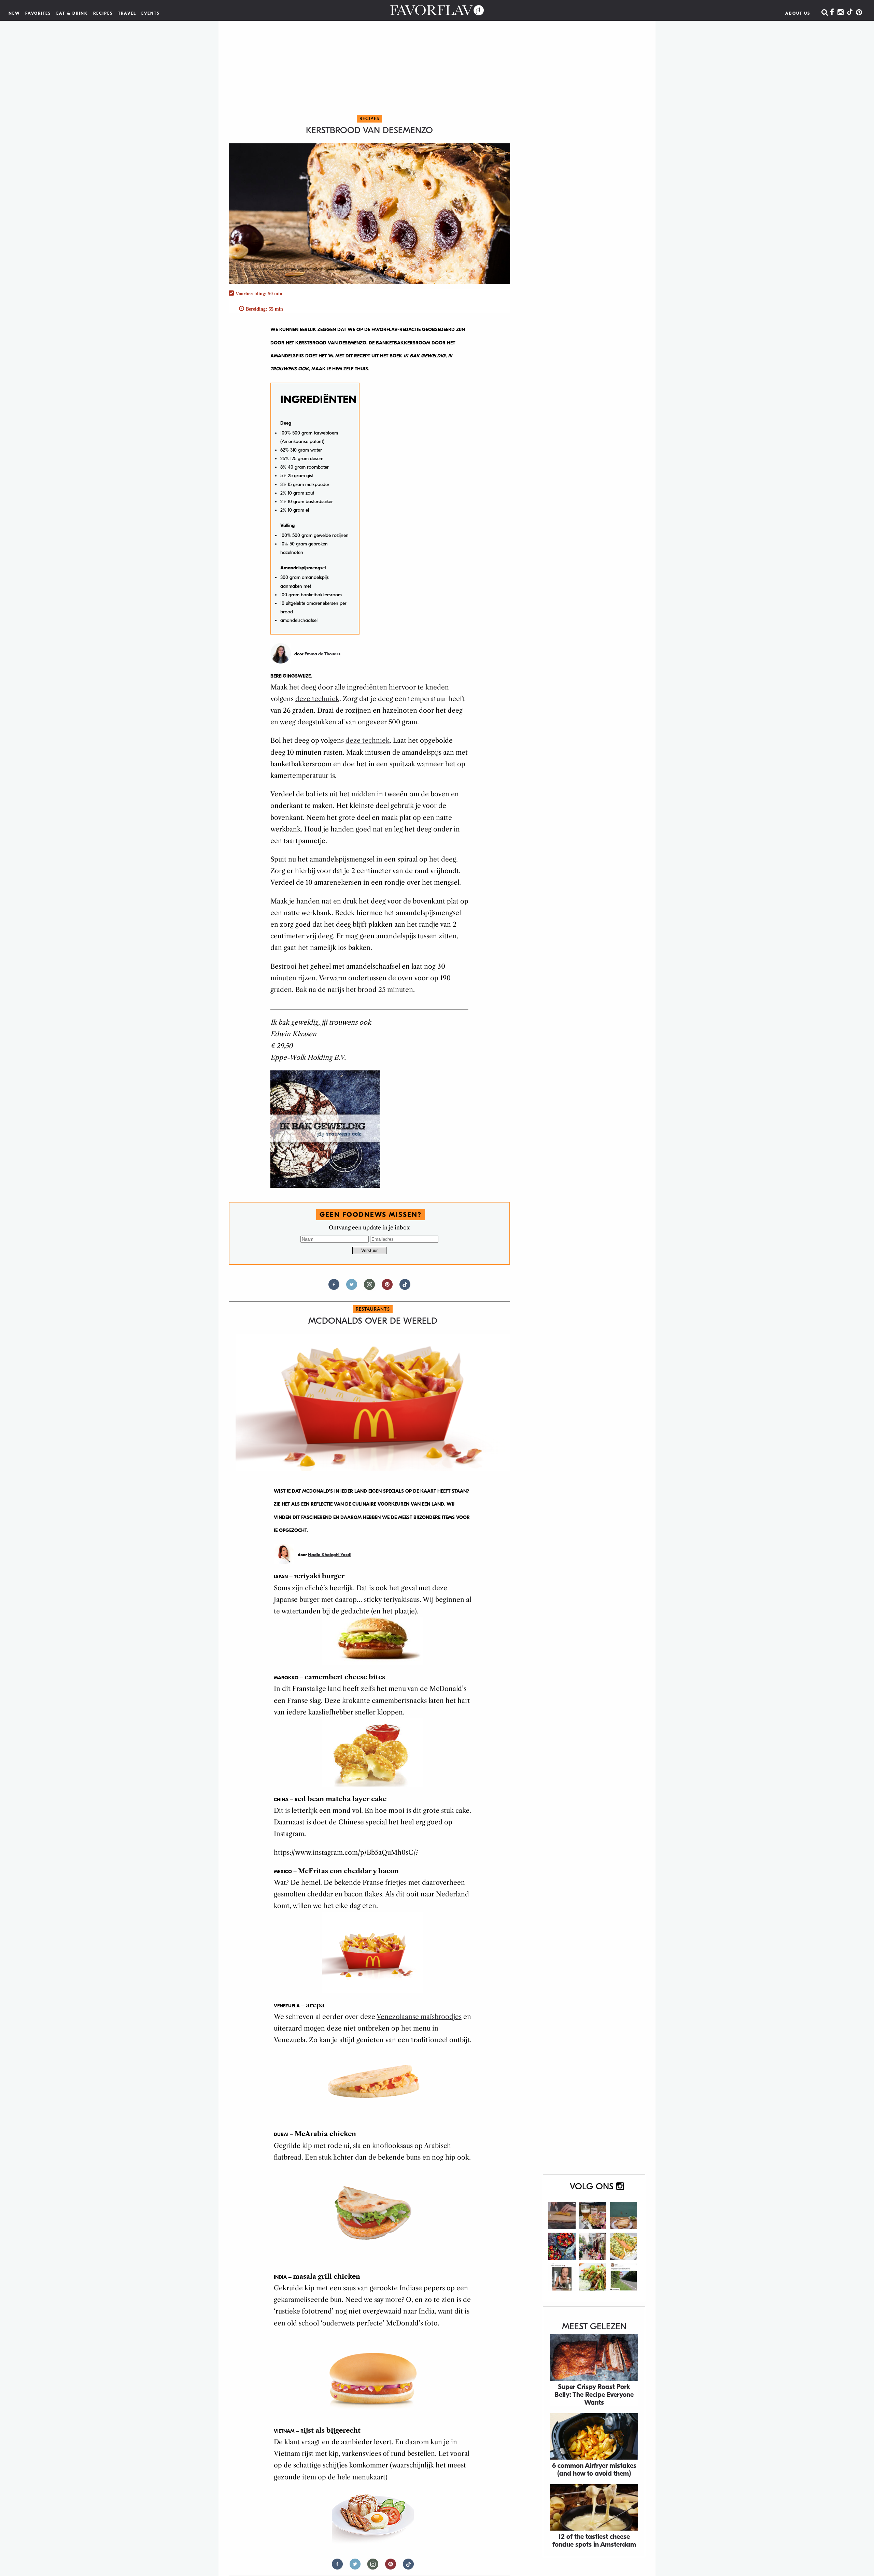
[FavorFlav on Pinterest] (859, 13)
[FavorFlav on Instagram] (841, 13)
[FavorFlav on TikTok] (850, 13)
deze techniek (317, 699)
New (14, 13)
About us (798, 13)
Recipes (103, 13)
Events (151, 13)
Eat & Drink (72, 13)
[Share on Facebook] (334, 1287)
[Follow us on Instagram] (369, 1287)
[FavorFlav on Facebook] (832, 13)
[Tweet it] (352, 1287)
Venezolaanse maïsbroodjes (419, 2017)
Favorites (38, 13)
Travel (127, 13)
